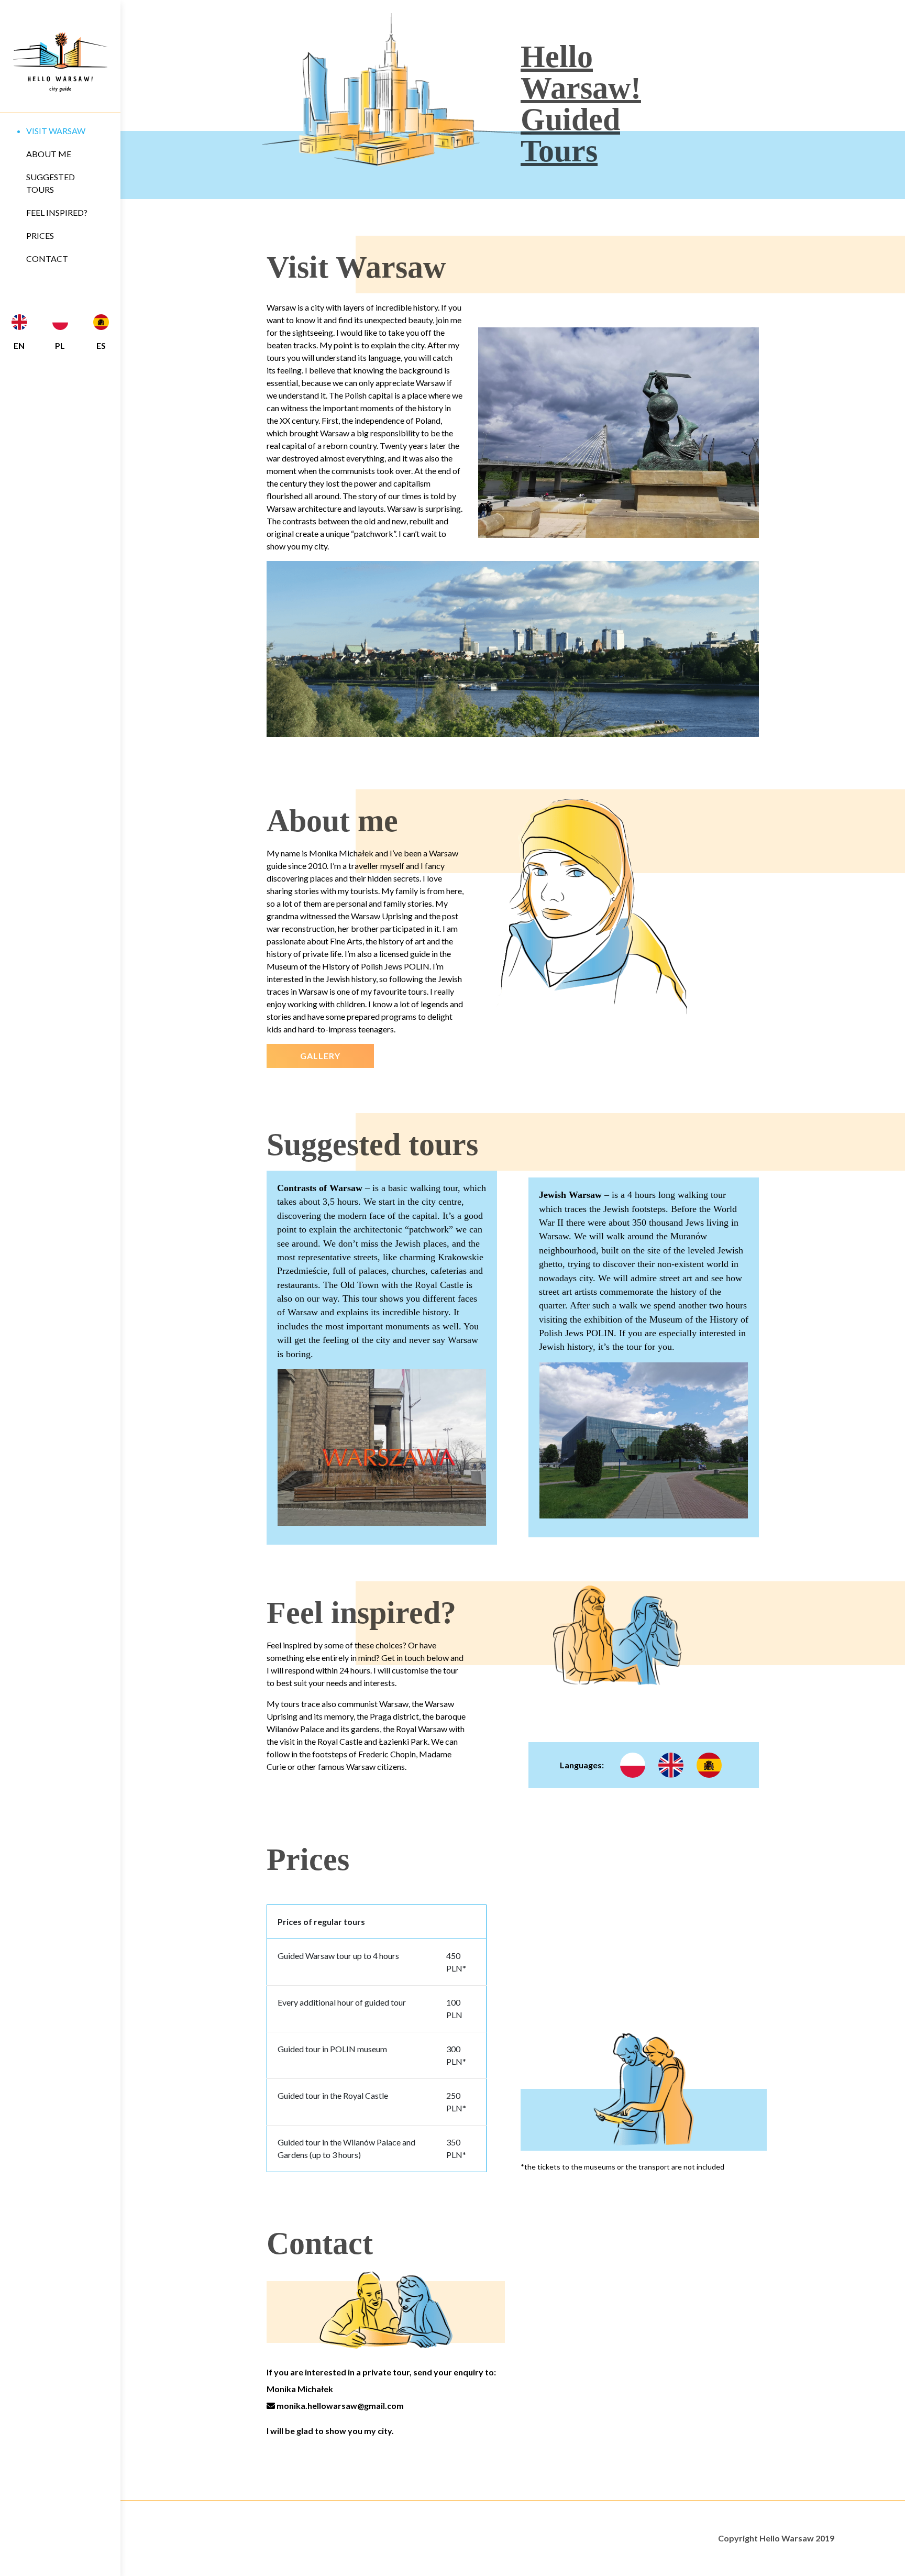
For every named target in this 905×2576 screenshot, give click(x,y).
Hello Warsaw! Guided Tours (581, 104)
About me (49, 154)
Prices (40, 235)
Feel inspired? (57, 212)
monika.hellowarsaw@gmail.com (339, 2406)
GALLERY (320, 1056)
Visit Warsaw (56, 131)
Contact (47, 258)
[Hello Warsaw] (60, 62)
